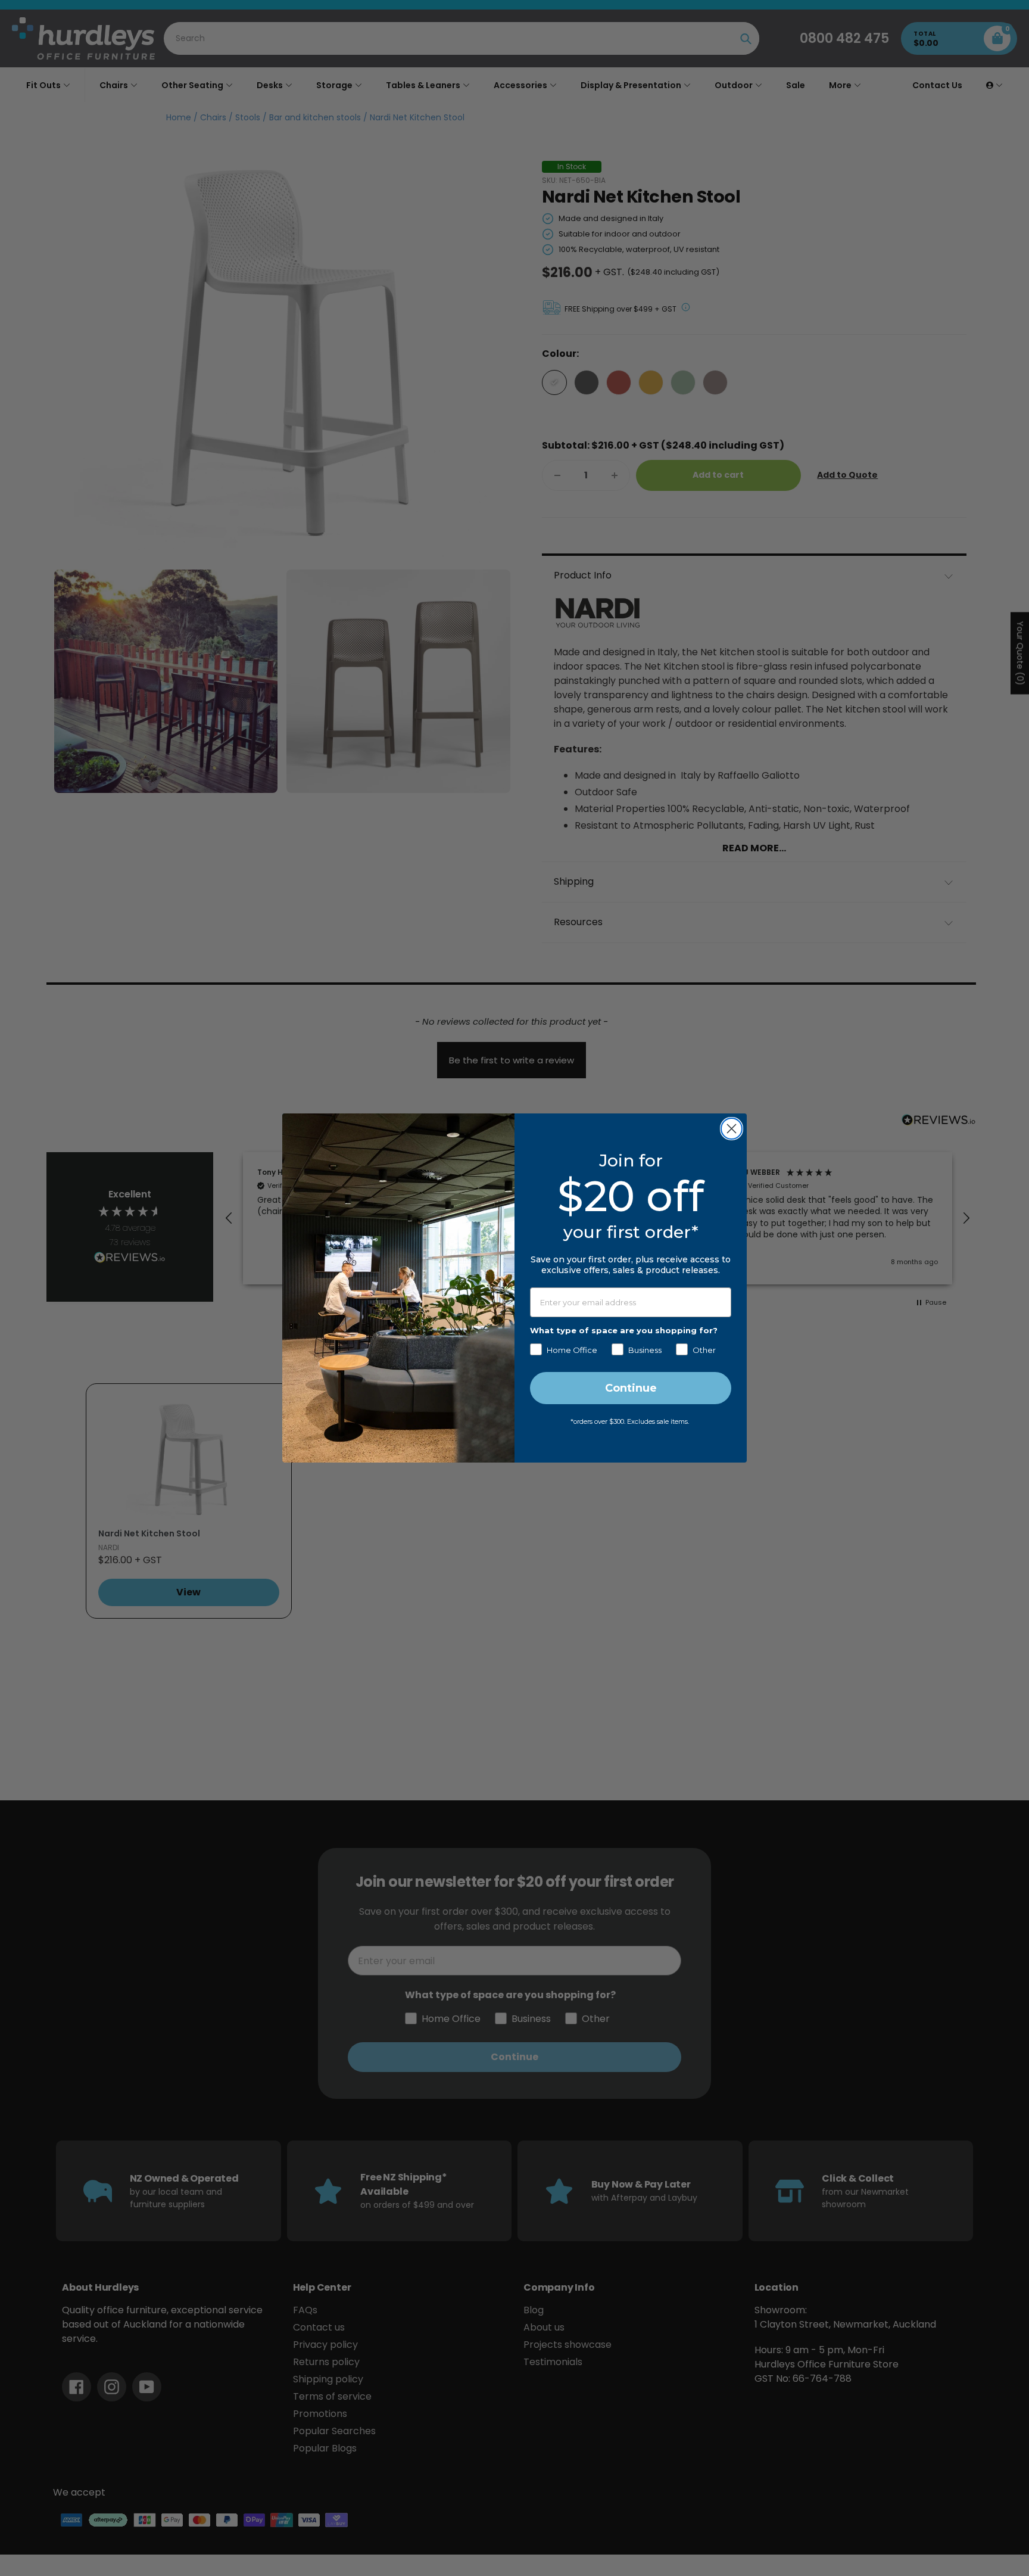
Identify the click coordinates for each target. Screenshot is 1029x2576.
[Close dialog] (732, 1129)
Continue (631, 1388)
